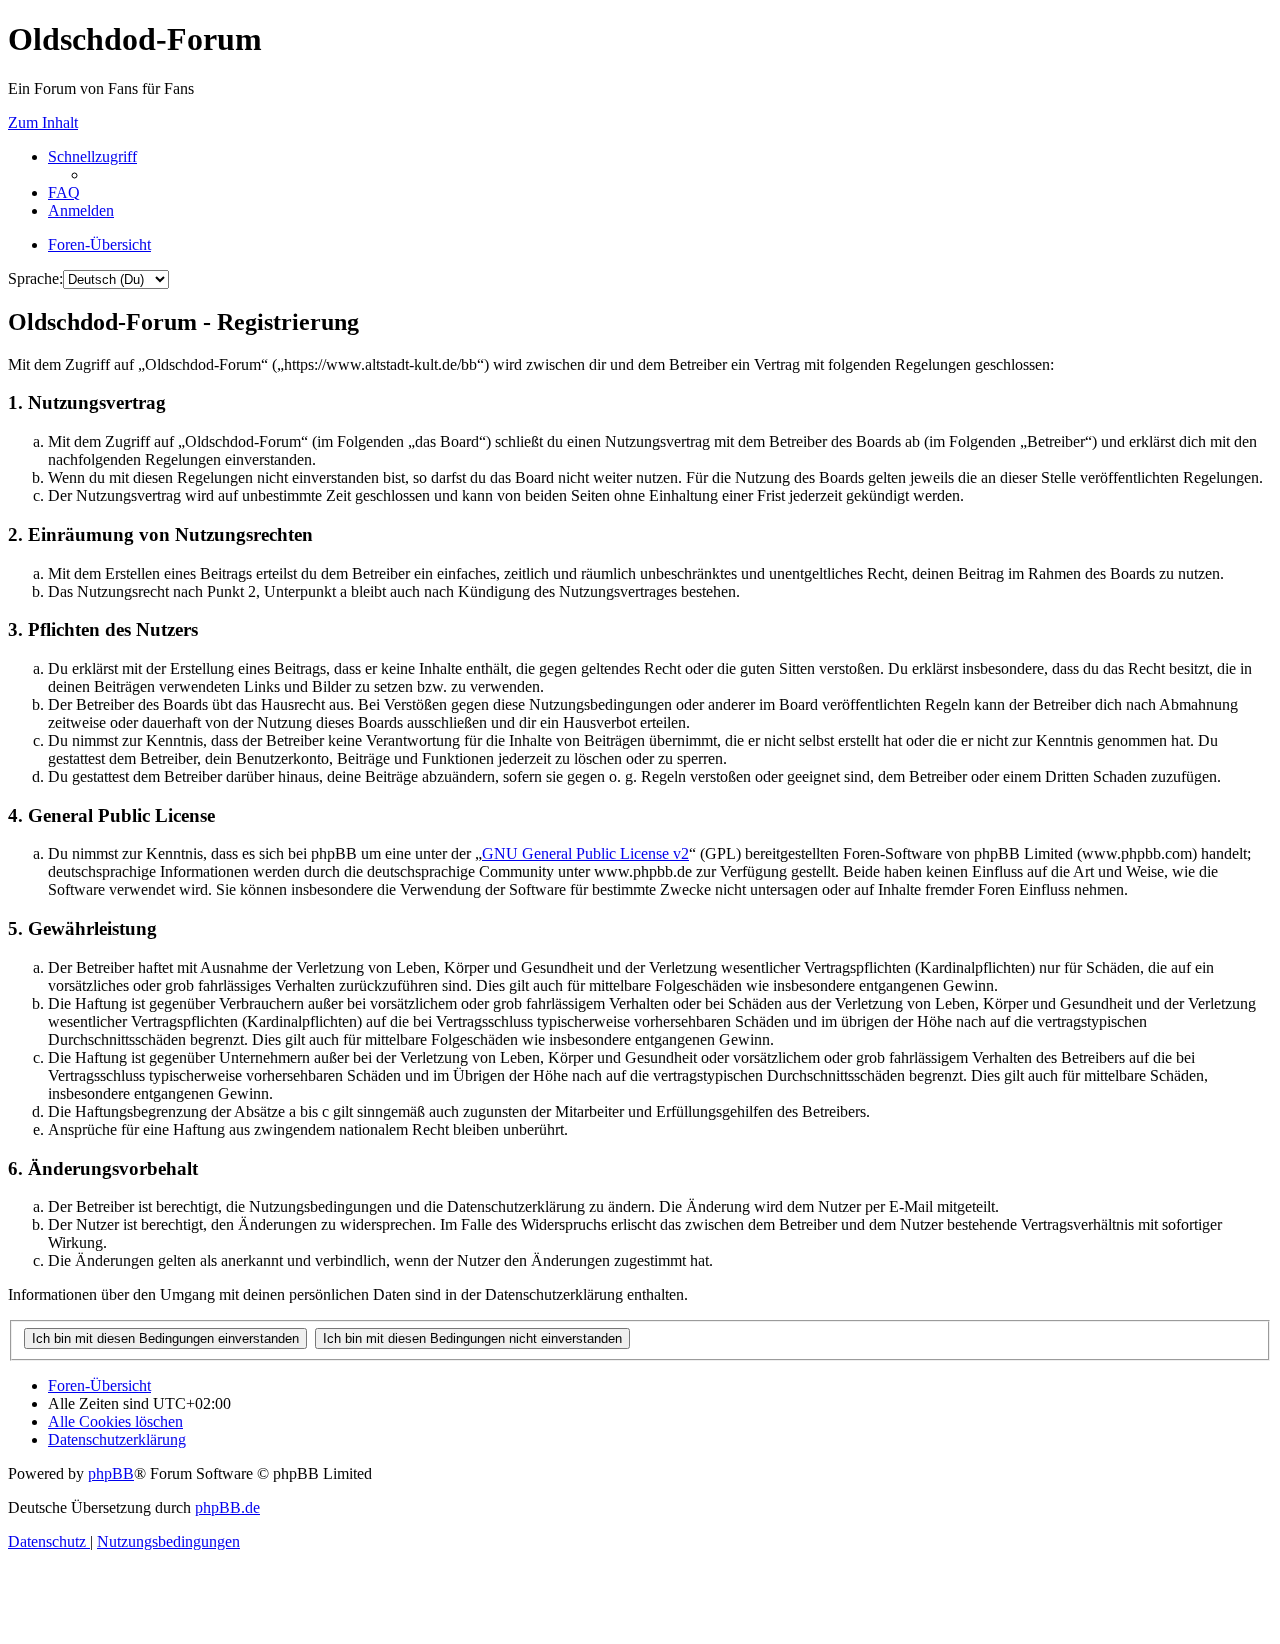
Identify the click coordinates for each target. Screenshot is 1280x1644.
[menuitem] (64, 192)
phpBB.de (227, 1507)
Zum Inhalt (43, 122)
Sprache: (35, 278)
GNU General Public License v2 (585, 853)
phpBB (111, 1473)
